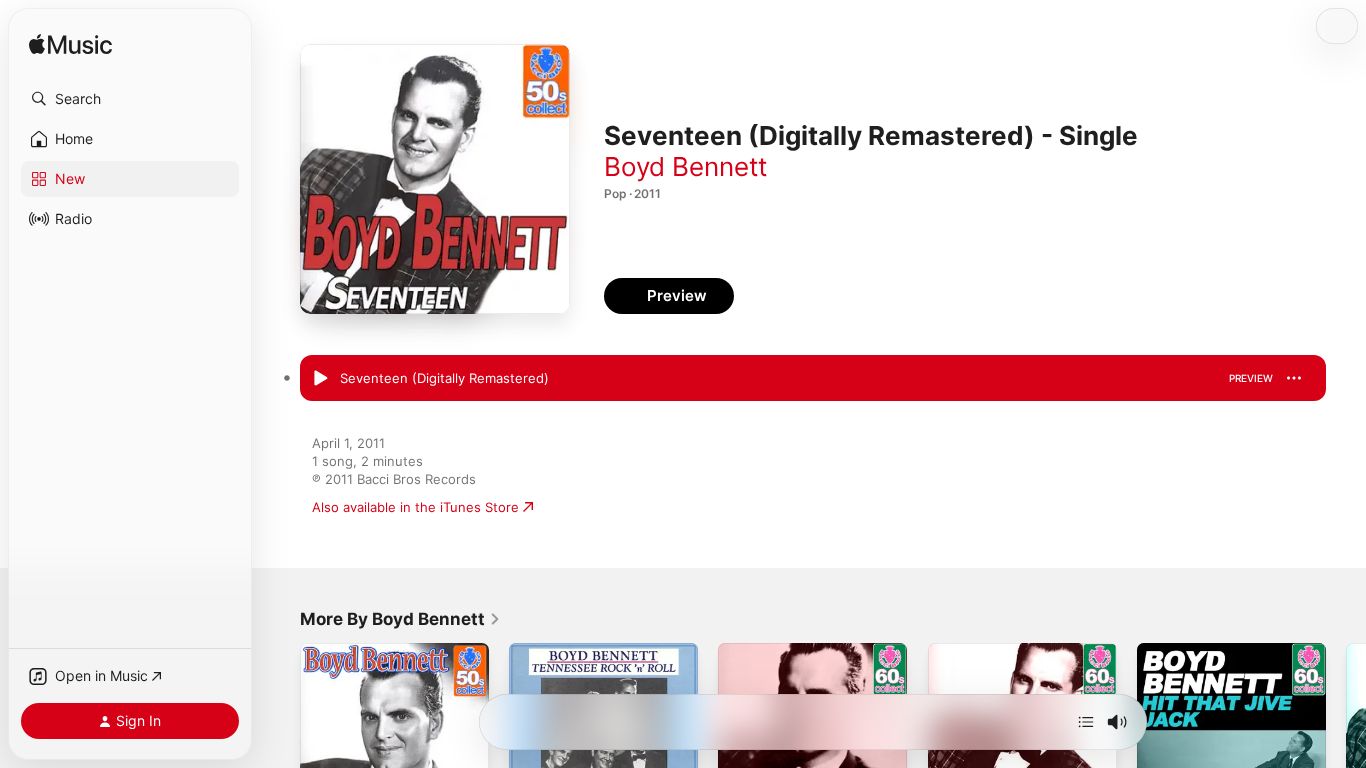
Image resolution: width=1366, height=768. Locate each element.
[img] (70, 45)
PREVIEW (1251, 378)
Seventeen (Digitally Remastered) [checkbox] (444, 378)
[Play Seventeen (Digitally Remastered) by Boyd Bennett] (320, 379)
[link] (400, 619)
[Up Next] (1086, 722)
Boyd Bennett (685, 166)
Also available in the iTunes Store (415, 507)
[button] (130, 99)
